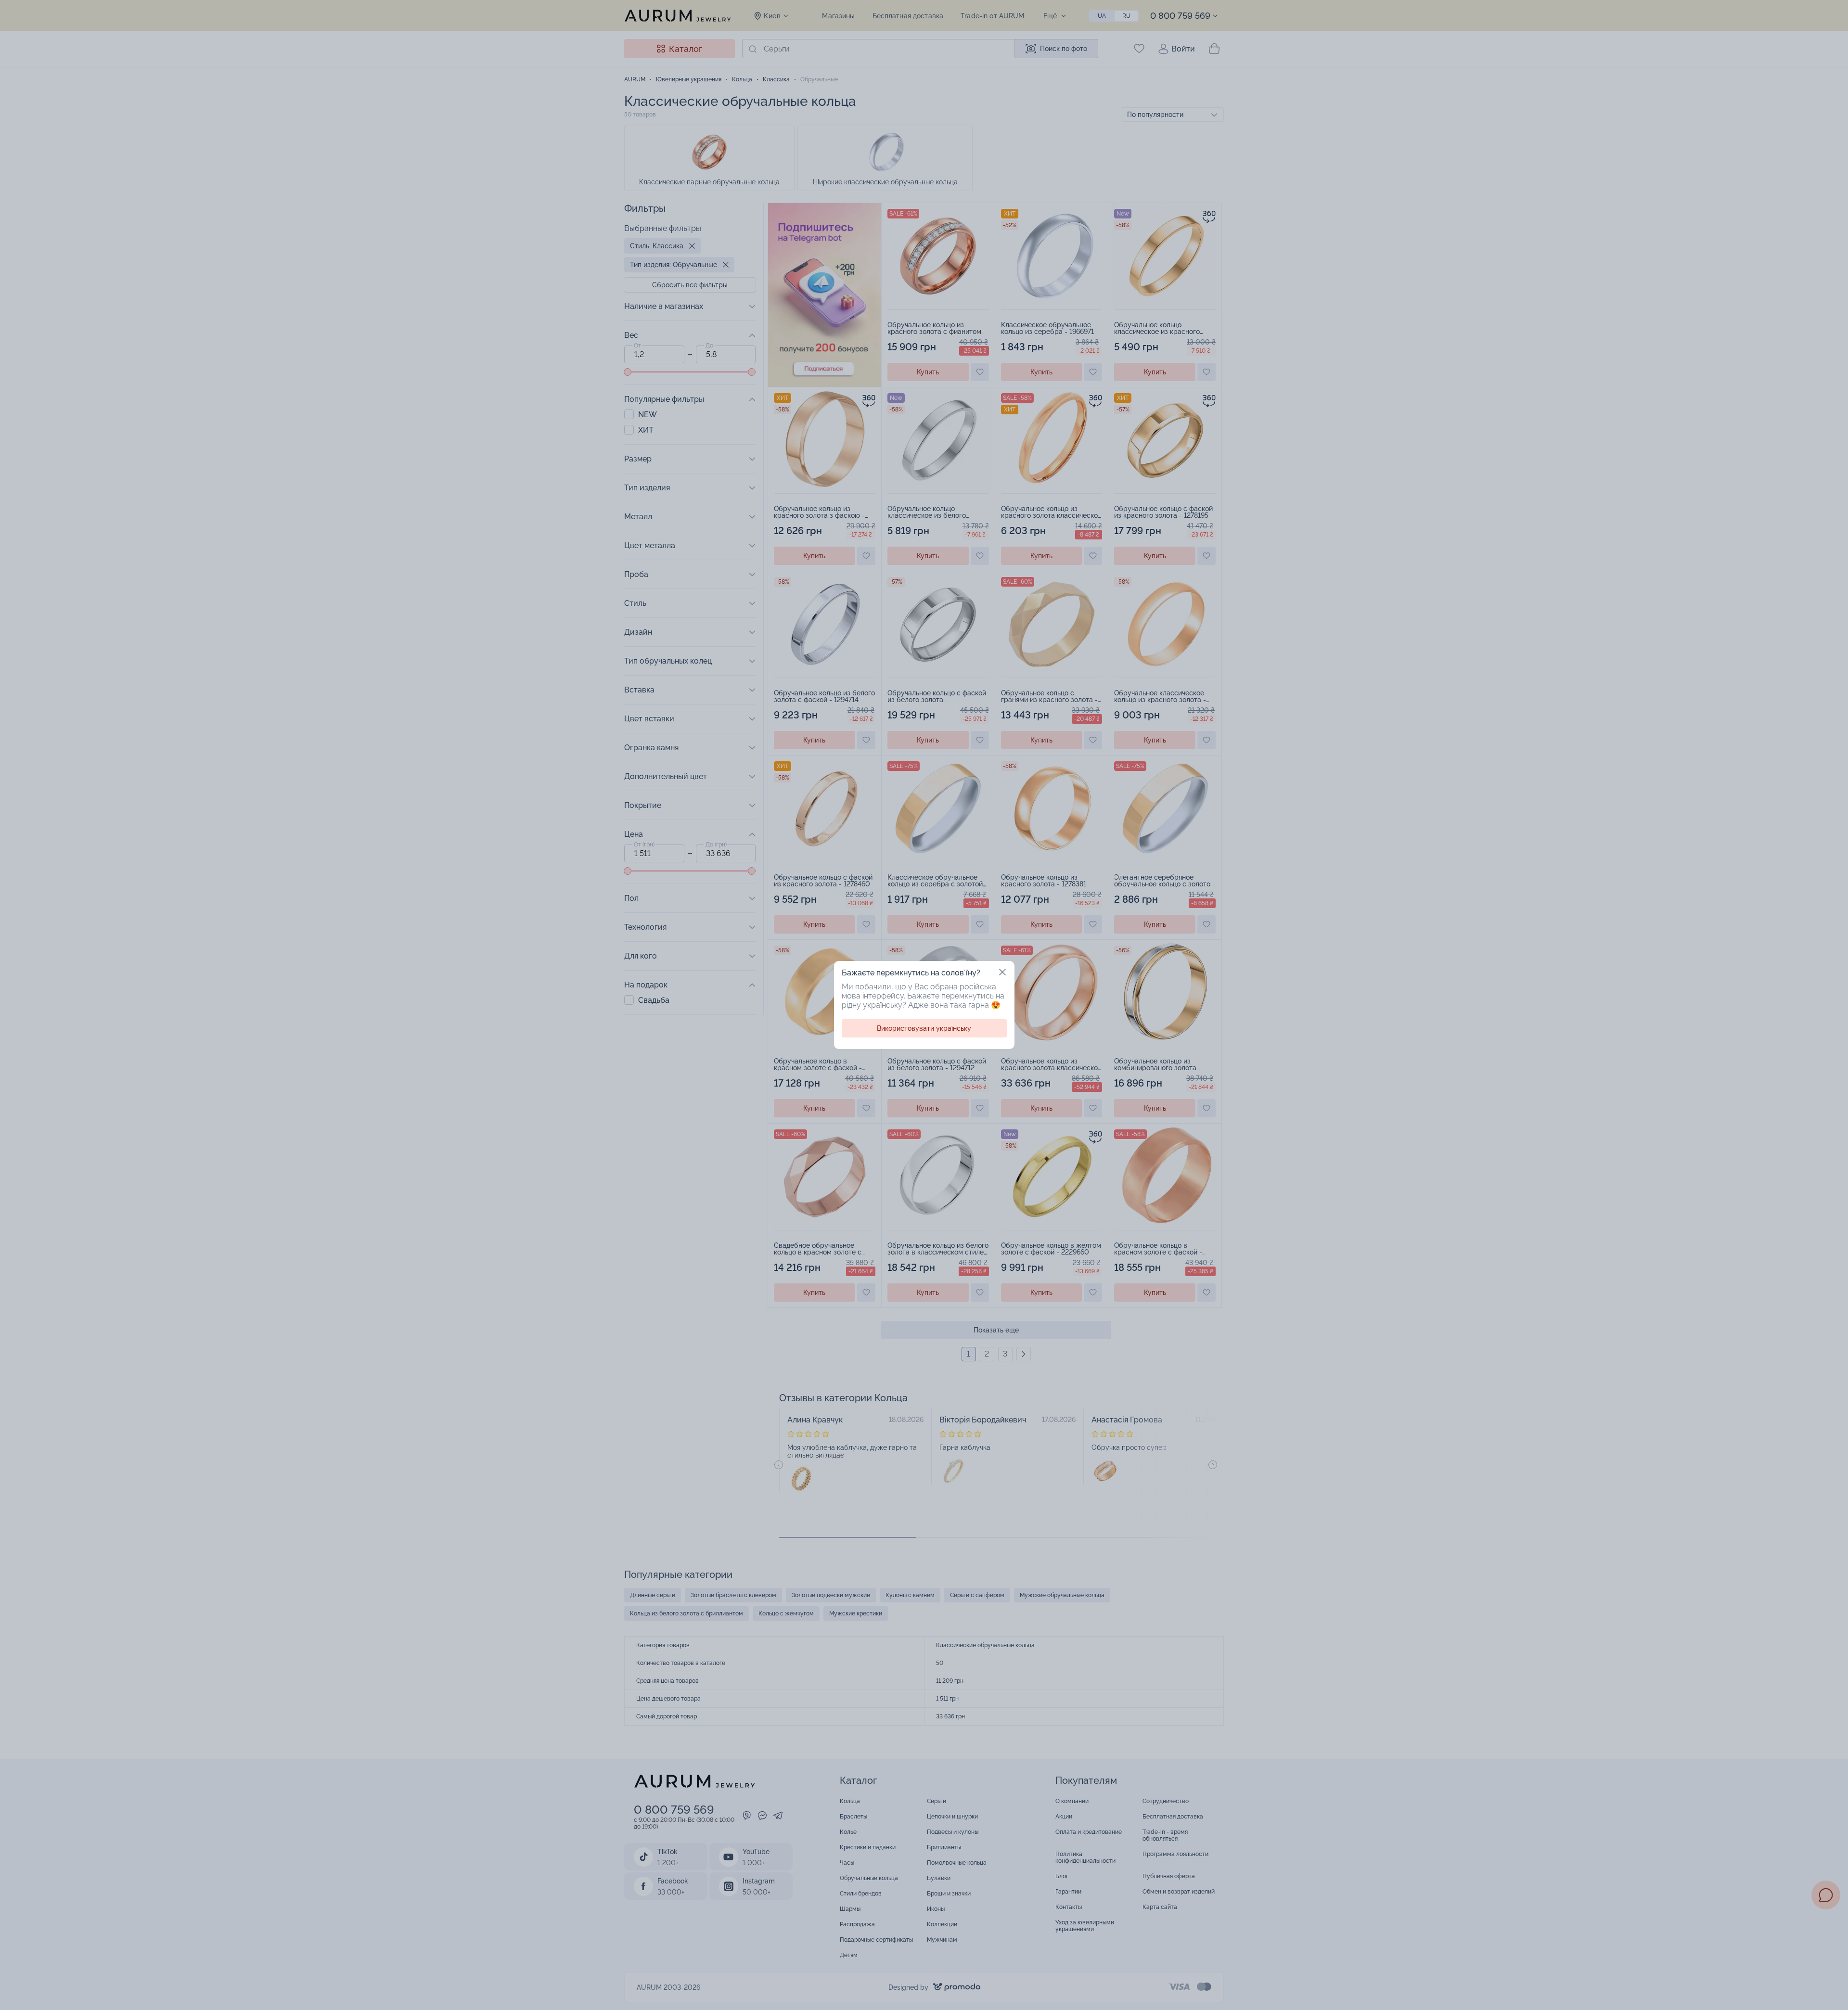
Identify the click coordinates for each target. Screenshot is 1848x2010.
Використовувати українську (924, 1028)
